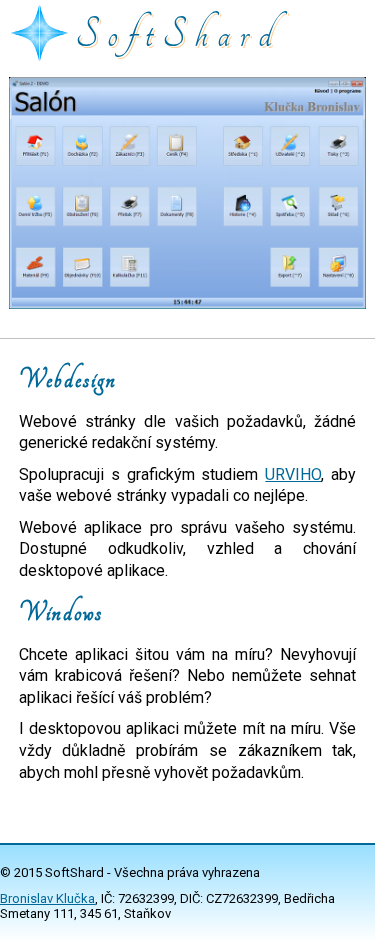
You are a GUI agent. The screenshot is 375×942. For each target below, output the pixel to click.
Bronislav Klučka (47, 898)
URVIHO (293, 474)
